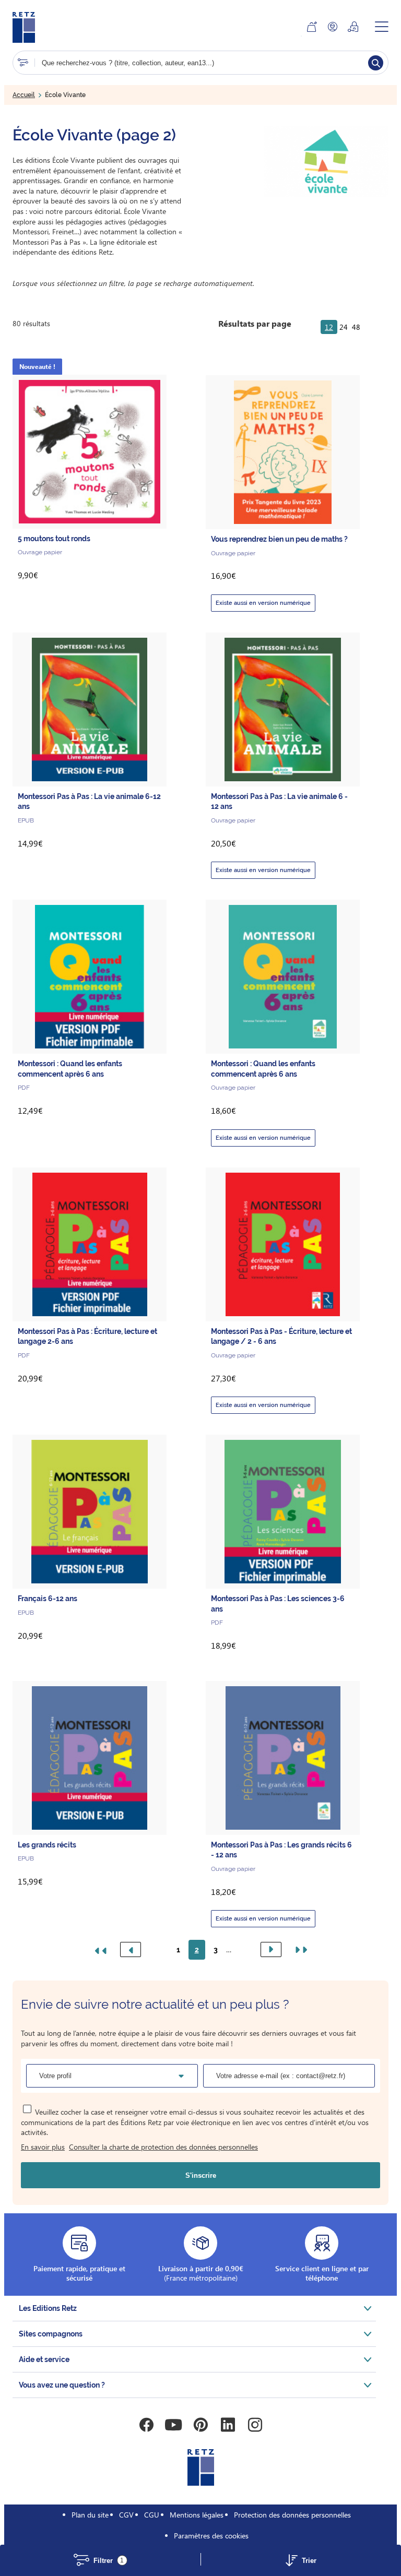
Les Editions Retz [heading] (48, 2308)
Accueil (24, 95)
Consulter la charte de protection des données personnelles (163, 2147)
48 (356, 327)
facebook (146, 2425)
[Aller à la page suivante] (271, 1949)
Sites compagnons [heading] (51, 2334)
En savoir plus (43, 2147)
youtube (173, 2425)
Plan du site (90, 2515)
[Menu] (382, 27)
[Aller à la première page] (102, 1950)
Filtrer (109, 2561)
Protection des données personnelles (292, 2515)
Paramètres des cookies (211, 2536)
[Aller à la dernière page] (299, 1950)
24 (344, 327)
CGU (152, 2515)
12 (329, 327)
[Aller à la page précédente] (131, 1949)
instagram (255, 2425)
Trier (309, 2561)
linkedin (228, 2425)
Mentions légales (197, 2515)
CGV (126, 2515)
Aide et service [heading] (44, 2359)
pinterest (200, 2425)
